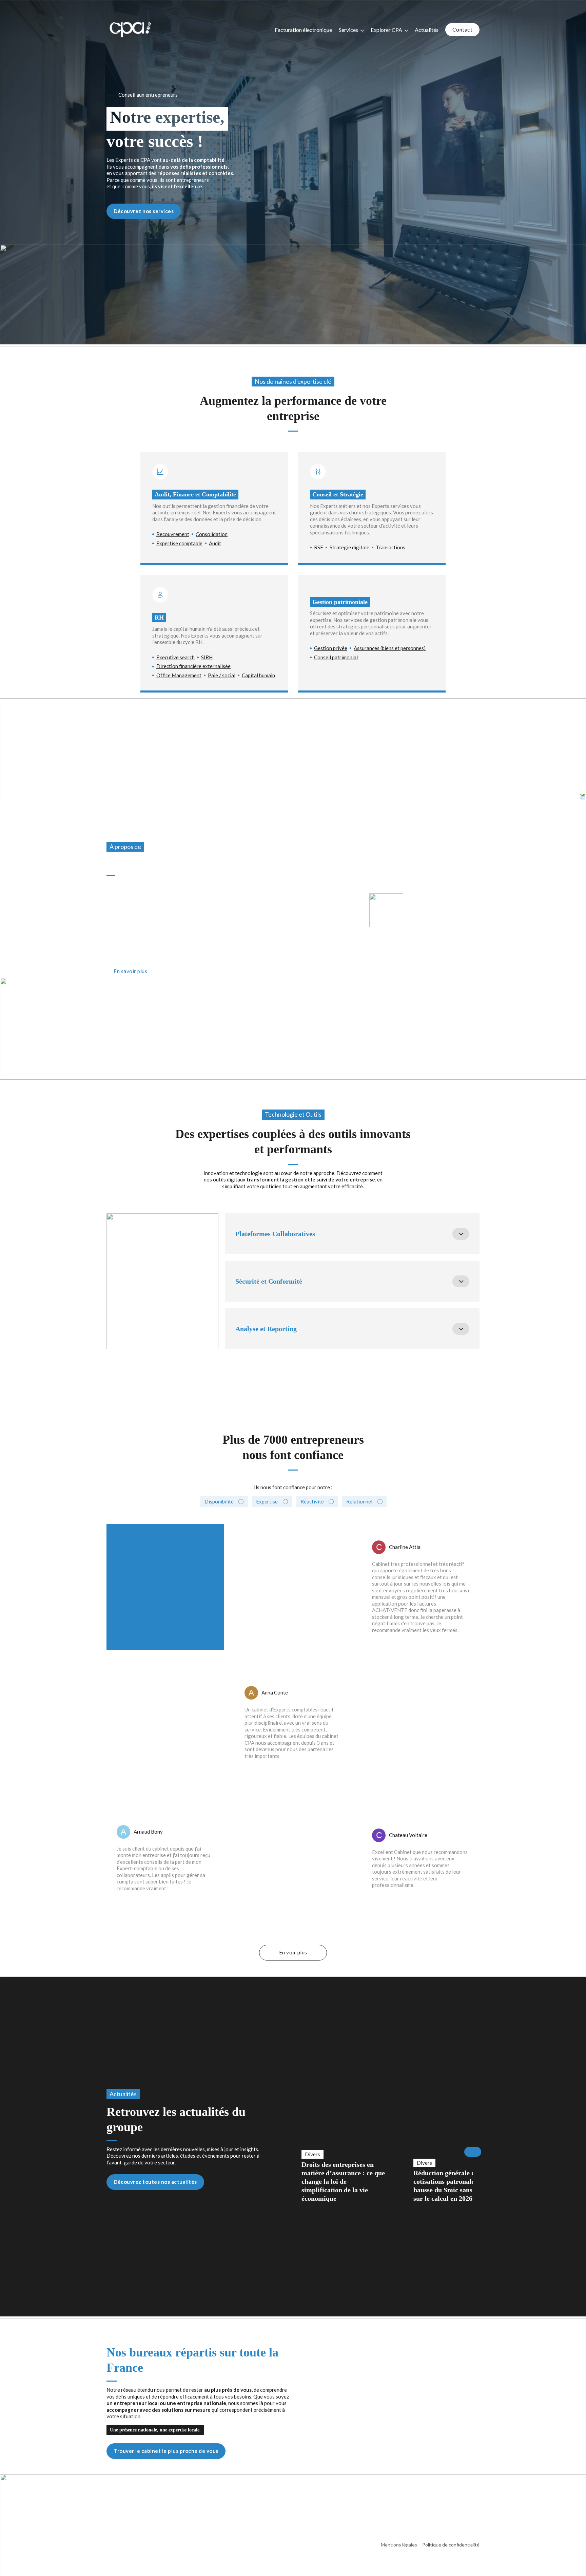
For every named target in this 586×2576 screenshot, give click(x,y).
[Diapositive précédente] (293, 2152)
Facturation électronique (303, 30)
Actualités (427, 30)
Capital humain (258, 675)
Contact (463, 29)
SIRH (207, 657)
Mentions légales (399, 2545)
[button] (352, 1234)
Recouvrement (173, 534)
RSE (319, 547)
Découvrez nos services (144, 211)
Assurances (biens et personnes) (390, 648)
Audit (215, 543)
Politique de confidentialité (451, 2545)
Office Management (179, 675)
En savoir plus (130, 971)
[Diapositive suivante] (473, 2152)
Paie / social (222, 675)
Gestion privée (331, 648)
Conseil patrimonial (336, 657)
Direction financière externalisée (193, 666)
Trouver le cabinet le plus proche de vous (166, 2451)
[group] (344, 2152)
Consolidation (212, 534)
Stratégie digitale (349, 547)
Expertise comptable (179, 543)
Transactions (390, 547)
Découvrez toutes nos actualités (155, 2182)
